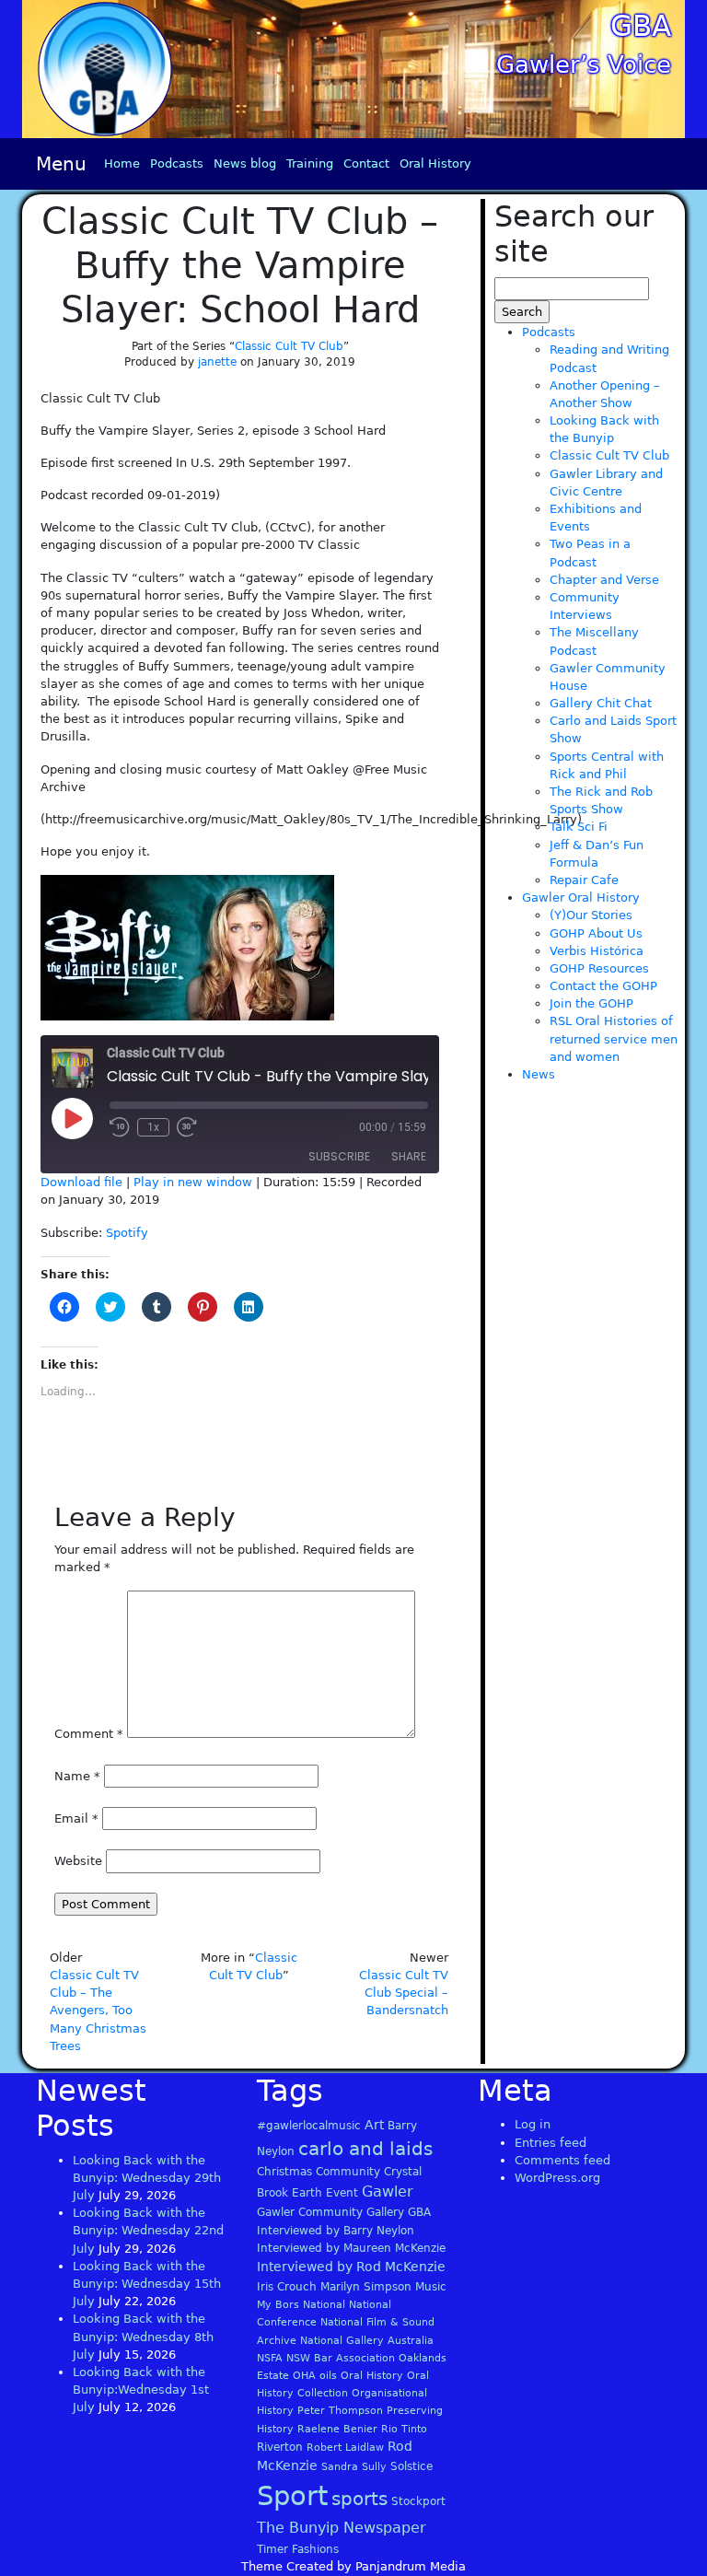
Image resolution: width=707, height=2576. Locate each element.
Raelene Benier (337, 2429)
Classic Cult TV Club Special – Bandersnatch (404, 1993)
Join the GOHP (591, 1003)
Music (431, 2287)
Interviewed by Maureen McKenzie (351, 2248)
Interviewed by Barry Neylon (336, 2231)
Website (78, 1861)
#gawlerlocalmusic (309, 2126)
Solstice (411, 2466)
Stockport (418, 2501)
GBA (641, 26)
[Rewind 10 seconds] (120, 1127)
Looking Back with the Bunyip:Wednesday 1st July (141, 2390)
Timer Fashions (298, 2549)
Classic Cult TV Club (289, 346)
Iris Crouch (287, 2287)
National (324, 2305)
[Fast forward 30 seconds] (187, 1127)
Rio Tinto (404, 2429)
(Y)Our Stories (591, 915)
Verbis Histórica (597, 951)
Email (76, 1818)
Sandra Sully (354, 2467)
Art (374, 2125)
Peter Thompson (340, 2411)
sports (359, 2499)
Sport (292, 2496)
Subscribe (339, 1156)
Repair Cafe (584, 880)
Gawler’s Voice (584, 64)
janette (217, 362)
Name (77, 1776)
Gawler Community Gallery (330, 2212)
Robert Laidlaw (345, 2448)
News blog (245, 163)
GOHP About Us (596, 933)
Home (122, 163)
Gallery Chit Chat (601, 703)
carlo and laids (365, 2149)
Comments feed (562, 2160)
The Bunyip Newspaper (342, 2528)
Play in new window (193, 1182)
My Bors (278, 2305)
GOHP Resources (599, 968)
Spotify (127, 1233)
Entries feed (551, 2143)
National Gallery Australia (367, 2341)
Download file (81, 1182)
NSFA (270, 2358)
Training (310, 163)
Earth (307, 2193)
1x (153, 1127)
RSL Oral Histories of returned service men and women (614, 1038)
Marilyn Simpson (366, 2287)
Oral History (435, 163)
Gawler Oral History (581, 898)
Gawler (388, 2191)
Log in (533, 2124)
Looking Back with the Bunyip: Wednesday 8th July (143, 2336)
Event (342, 2193)
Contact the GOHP (603, 986)
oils (328, 2376)
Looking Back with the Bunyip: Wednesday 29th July (147, 2178)
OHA (304, 2376)
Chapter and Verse (604, 580)
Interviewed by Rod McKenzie (351, 2267)
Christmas (284, 2172)
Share (409, 1156)
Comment (89, 1734)
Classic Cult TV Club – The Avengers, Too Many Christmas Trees (98, 2011)
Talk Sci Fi (579, 827)
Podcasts (177, 163)
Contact (366, 163)
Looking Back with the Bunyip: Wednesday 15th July (147, 2284)
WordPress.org (557, 2178)
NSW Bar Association (341, 2358)
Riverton (280, 2447)
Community (348, 2172)
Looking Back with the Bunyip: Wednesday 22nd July (148, 2230)
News (539, 1074)
